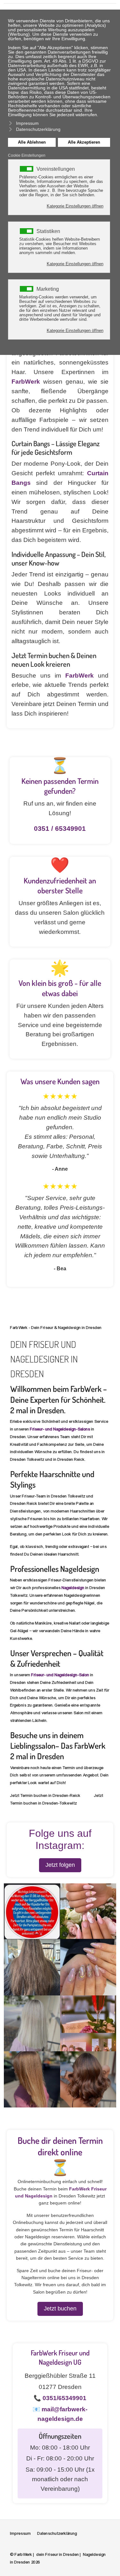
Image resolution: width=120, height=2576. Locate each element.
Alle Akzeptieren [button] (84, 142)
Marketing (48, 289)
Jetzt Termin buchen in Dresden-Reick (45, 1796)
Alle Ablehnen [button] (32, 142)
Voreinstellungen (56, 169)
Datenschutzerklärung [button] (38, 129)
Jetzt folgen (60, 1865)
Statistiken (48, 231)
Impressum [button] (27, 123)
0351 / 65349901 (60, 829)
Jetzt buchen (60, 2309)
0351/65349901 (64, 2398)
